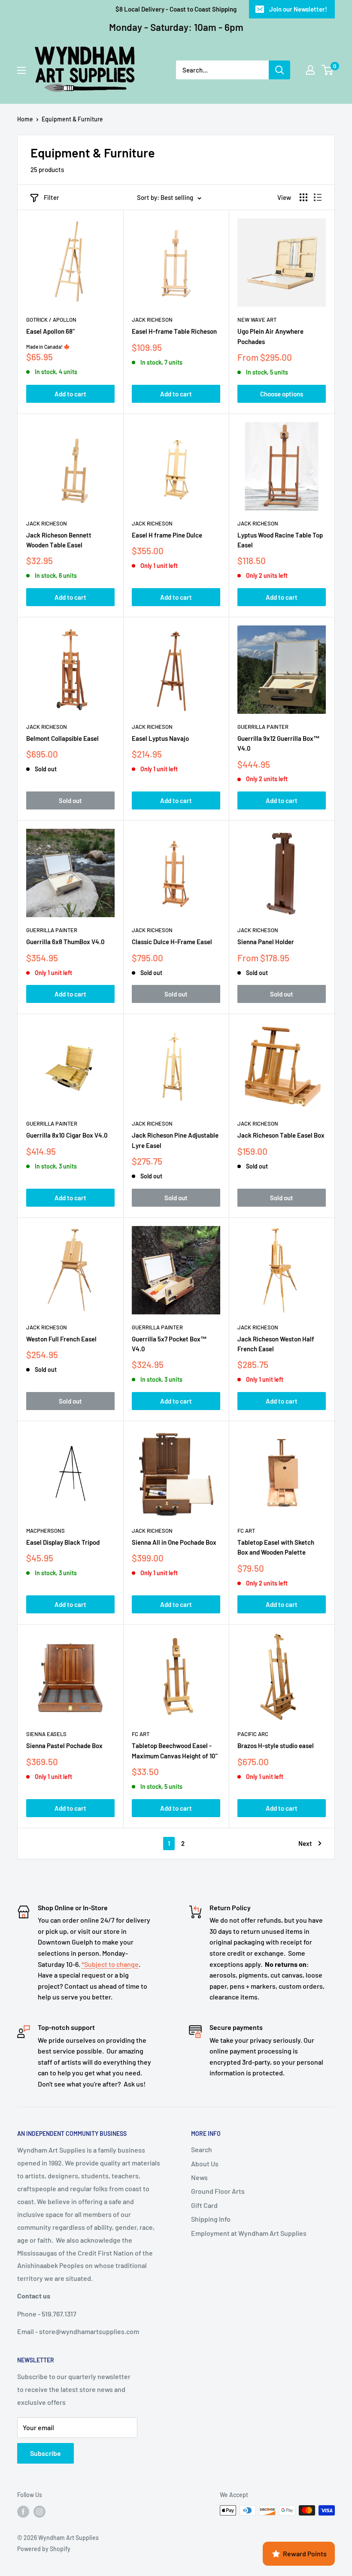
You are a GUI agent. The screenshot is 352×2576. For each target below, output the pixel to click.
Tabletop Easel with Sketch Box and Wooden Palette (276, 1547)
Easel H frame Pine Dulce (167, 535)
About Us (205, 2164)
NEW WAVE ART (257, 320)
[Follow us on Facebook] (23, 2511)
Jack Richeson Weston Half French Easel (276, 1344)
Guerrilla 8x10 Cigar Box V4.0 (67, 1135)
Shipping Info (211, 2219)
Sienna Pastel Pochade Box (64, 1746)
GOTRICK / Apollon (51, 320)
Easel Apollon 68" (50, 331)
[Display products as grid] (303, 197)
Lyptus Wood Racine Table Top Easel (280, 540)
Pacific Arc (253, 1734)
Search (202, 2149)
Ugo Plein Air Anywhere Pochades (270, 336)
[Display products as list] (318, 197)
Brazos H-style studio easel (276, 1746)
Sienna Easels (46, 1734)
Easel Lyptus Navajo (160, 738)
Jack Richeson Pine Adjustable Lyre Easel (175, 1140)
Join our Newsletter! (298, 9)
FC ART (246, 1531)
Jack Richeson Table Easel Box (281, 1135)
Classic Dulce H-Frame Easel (172, 942)
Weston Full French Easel (61, 1339)
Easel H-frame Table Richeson (174, 331)
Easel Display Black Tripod (63, 1542)
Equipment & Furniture (72, 119)
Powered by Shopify (44, 2549)
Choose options (282, 394)
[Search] (279, 70)
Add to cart (70, 394)
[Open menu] (21, 70)
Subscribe (46, 2453)
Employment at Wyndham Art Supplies (249, 2233)
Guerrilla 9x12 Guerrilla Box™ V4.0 (279, 743)
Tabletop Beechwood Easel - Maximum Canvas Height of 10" (175, 1750)
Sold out (70, 800)
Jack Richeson (152, 320)
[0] (328, 70)
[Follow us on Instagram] (39, 2511)
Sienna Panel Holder (266, 942)
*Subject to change (110, 1964)
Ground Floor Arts (218, 2191)
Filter (52, 197)
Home (25, 119)
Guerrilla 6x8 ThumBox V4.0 (65, 942)
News (199, 2177)
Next (305, 1843)
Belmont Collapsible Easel (62, 738)
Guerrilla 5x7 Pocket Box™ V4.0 (169, 1344)
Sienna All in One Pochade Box (174, 1542)
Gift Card (204, 2205)
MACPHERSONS (46, 1531)
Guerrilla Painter (263, 727)
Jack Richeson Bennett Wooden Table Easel (59, 540)
